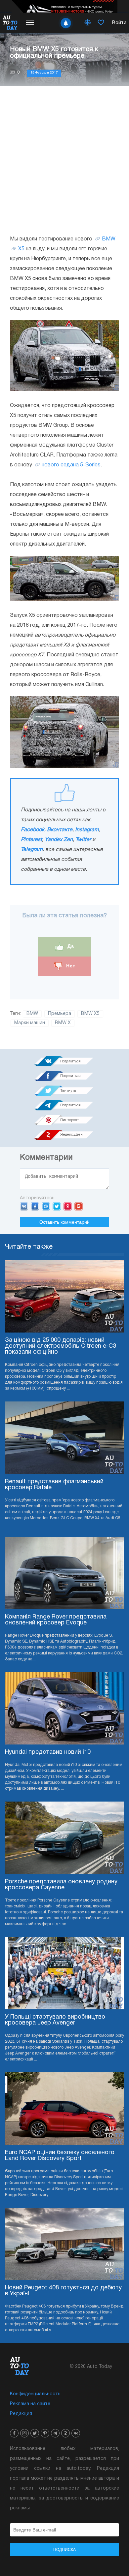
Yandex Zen (59, 840)
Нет (70, 966)
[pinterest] (45, 2433)
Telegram (32, 850)
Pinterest (31, 840)
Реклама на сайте (30, 2404)
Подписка (64, 2550)
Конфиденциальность (35, 2394)
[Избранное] (101, 23)
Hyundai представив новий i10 (48, 1752)
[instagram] (24, 2433)
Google (79, 1206)
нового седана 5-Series (71, 465)
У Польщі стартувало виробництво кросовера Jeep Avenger (55, 2020)
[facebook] (14, 2433)
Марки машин (30, 1023)
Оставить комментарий (64, 1222)
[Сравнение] (88, 23)
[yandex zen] (65, 2433)
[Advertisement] (64, 160)
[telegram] (55, 2433)
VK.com (24, 1206)
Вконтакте (60, 830)
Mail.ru (46, 1206)
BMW (109, 239)
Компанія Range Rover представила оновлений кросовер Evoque (56, 1620)
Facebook (33, 830)
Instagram (87, 830)
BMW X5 (90, 1014)
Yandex (68, 1206)
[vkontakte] (76, 2433)
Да (70, 946)
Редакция (21, 2414)
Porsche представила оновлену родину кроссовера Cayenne (61, 1885)
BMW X (63, 1023)
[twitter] (35, 2433)
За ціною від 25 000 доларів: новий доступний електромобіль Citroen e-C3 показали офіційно (61, 1346)
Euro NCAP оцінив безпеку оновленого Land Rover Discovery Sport (60, 2156)
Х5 (21, 249)
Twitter (83, 840)
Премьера (60, 1014)
